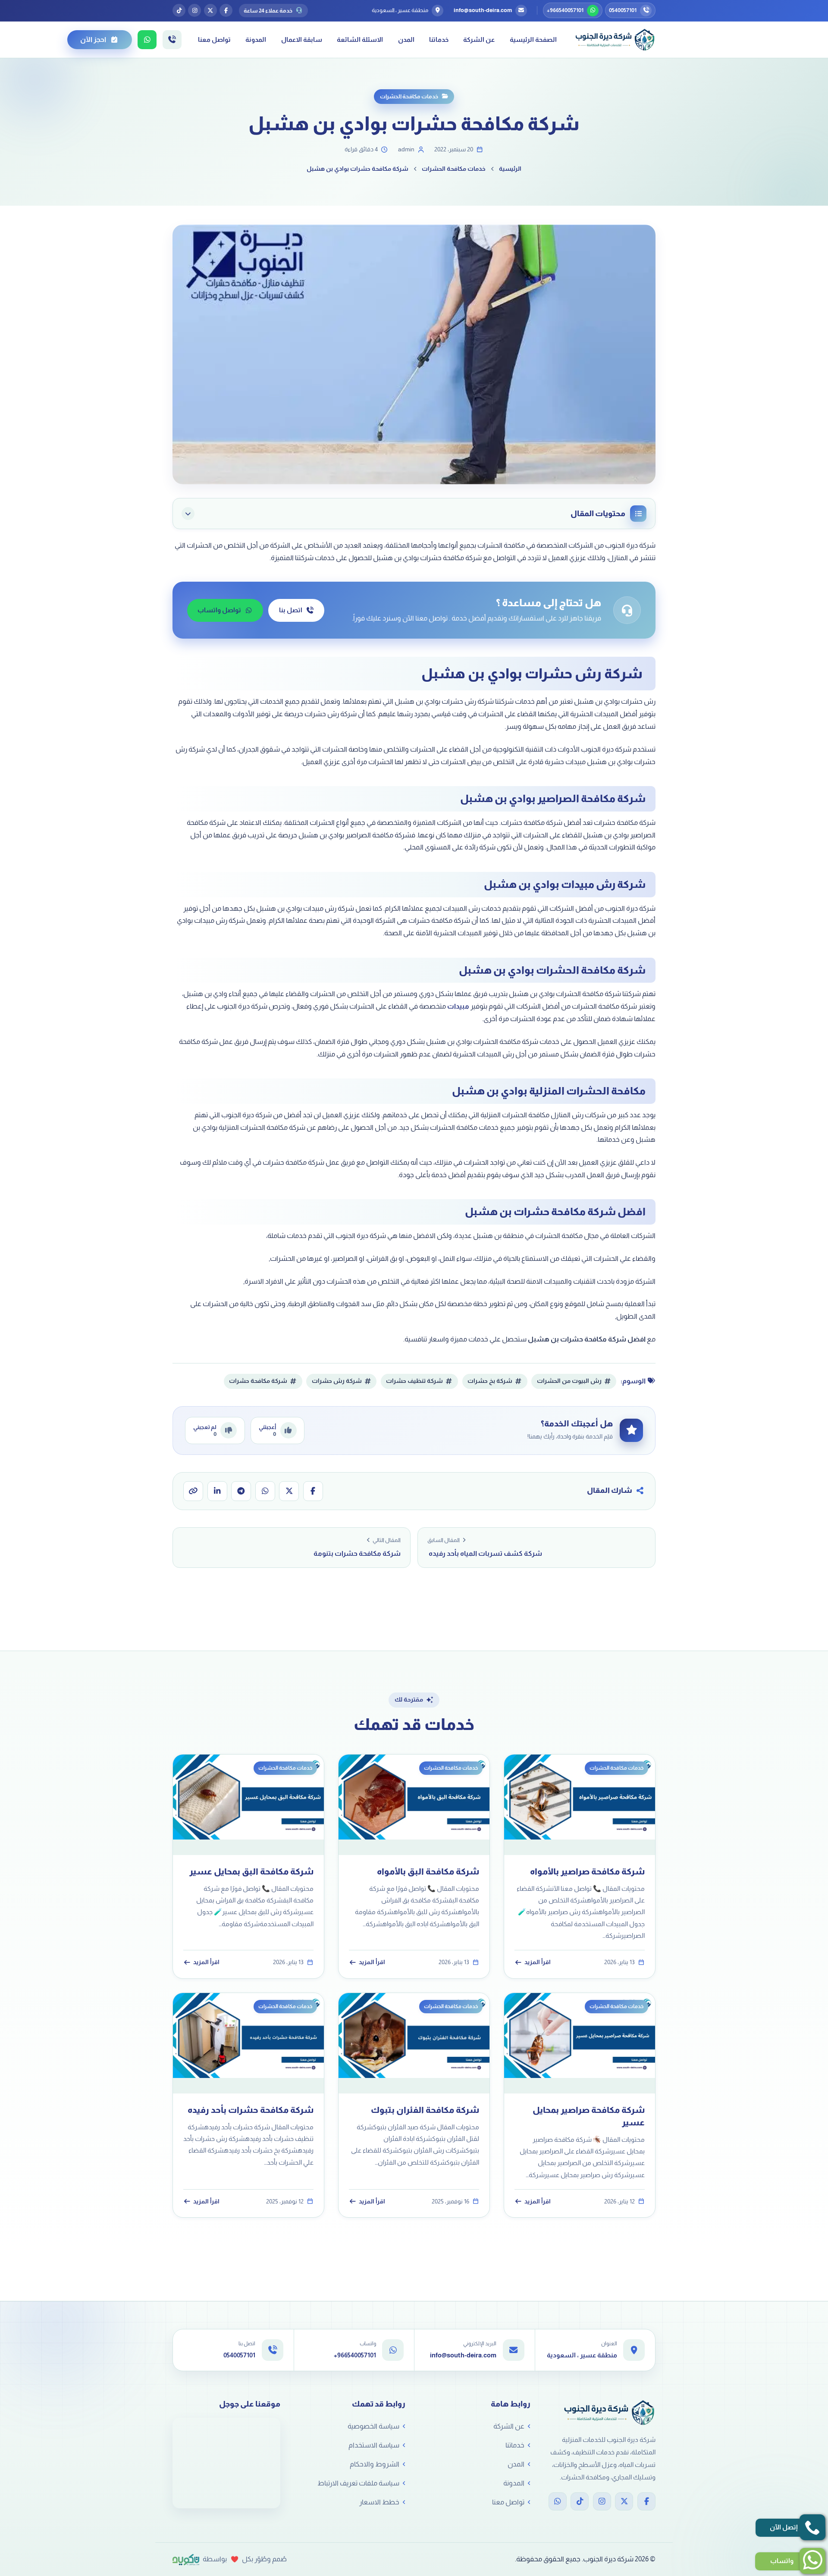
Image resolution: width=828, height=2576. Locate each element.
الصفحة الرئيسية (533, 39)
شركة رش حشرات (337, 1381)
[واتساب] (265, 1491)
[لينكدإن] (217, 1491)
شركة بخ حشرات (490, 1381)
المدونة (256, 39)
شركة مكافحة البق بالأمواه (428, 1871)
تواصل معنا (214, 39)
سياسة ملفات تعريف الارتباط (358, 2483)
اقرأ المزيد (538, 1963)
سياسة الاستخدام (374, 2445)
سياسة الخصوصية (373, 2426)
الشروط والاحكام (375, 2464)
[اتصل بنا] (172, 40)
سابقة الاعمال (302, 39)
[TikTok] (580, 2501)
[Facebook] (646, 2501)
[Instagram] (602, 2501)
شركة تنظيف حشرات (414, 1381)
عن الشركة (479, 39)
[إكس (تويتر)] (210, 10)
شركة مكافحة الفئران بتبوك (425, 2110)
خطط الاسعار (379, 2502)
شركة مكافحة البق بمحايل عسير (251, 1871)
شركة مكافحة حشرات (258, 1381)
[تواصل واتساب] (147, 40)
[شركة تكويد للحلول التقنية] (186, 2560)
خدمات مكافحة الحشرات (409, 96)
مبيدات (458, 1006)
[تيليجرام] (241, 1491)
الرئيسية (510, 169)
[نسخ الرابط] (193, 1491)
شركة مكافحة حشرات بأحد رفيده (251, 2110)
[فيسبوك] (226, 10)
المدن (406, 39)
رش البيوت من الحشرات (569, 1381)
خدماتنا (439, 39)
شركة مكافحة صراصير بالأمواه (587, 1871)
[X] (624, 2501)
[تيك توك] (179, 10)
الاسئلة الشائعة (360, 39)
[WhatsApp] (558, 2501)
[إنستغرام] (194, 10)
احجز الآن (93, 39)
